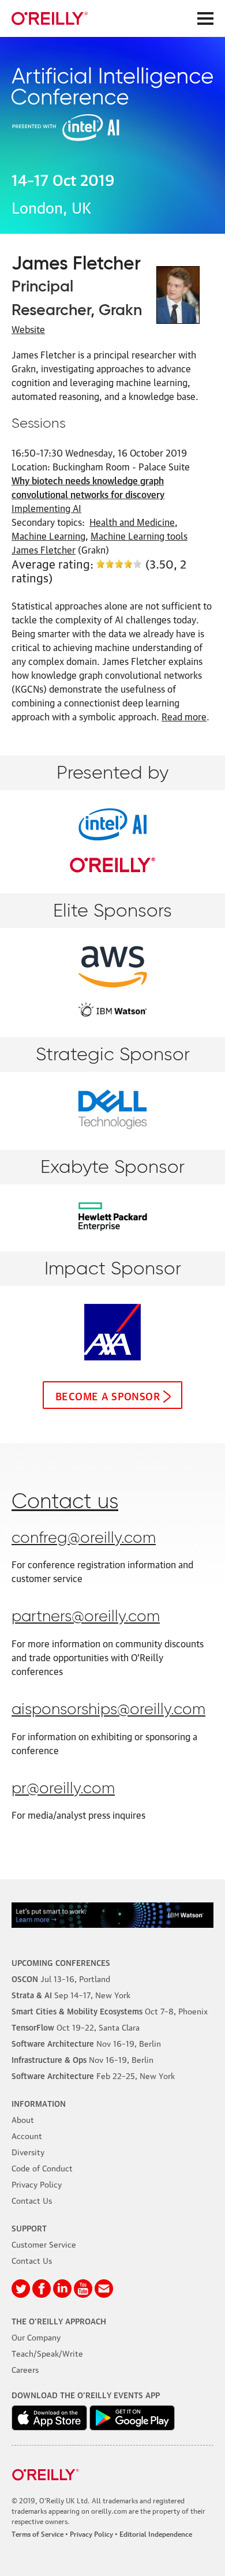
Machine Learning (48, 536)
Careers (25, 2369)
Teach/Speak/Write (47, 2353)
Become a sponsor (108, 1395)
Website (28, 329)
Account (27, 2135)
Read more (184, 716)
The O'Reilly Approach (59, 2320)
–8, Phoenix (110, 2010)
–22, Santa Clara (76, 2027)
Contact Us (32, 2200)
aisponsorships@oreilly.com (108, 1710)
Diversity (28, 2151)
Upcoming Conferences (61, 1962)
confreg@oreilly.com (84, 1539)
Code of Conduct (42, 2167)
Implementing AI (46, 508)
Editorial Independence (156, 2534)
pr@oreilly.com (63, 1789)
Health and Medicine (132, 522)
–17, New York (71, 1994)
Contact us (65, 1502)
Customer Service (44, 2244)
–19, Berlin (86, 2043)
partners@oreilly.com (86, 1617)
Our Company (36, 2336)
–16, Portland (61, 1978)
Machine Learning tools (139, 536)
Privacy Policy (37, 2184)
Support (29, 2227)
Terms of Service (37, 2534)
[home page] (50, 18)
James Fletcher (44, 549)
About (23, 2119)
